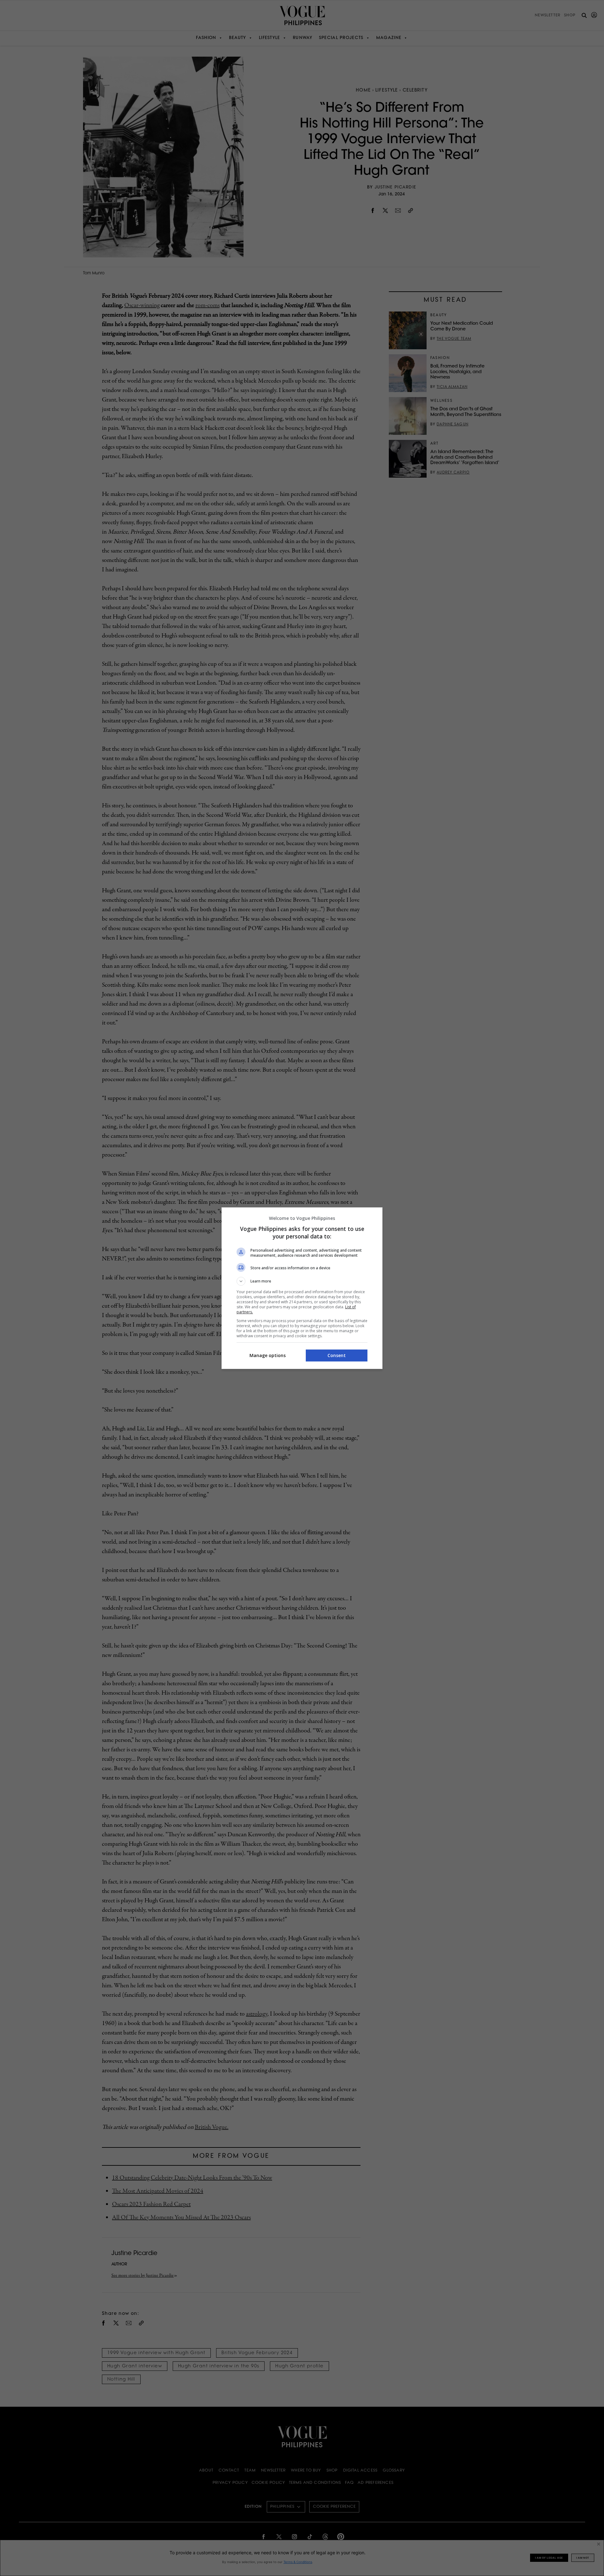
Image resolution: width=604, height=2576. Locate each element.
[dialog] (302, 1288)
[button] (302, 1281)
